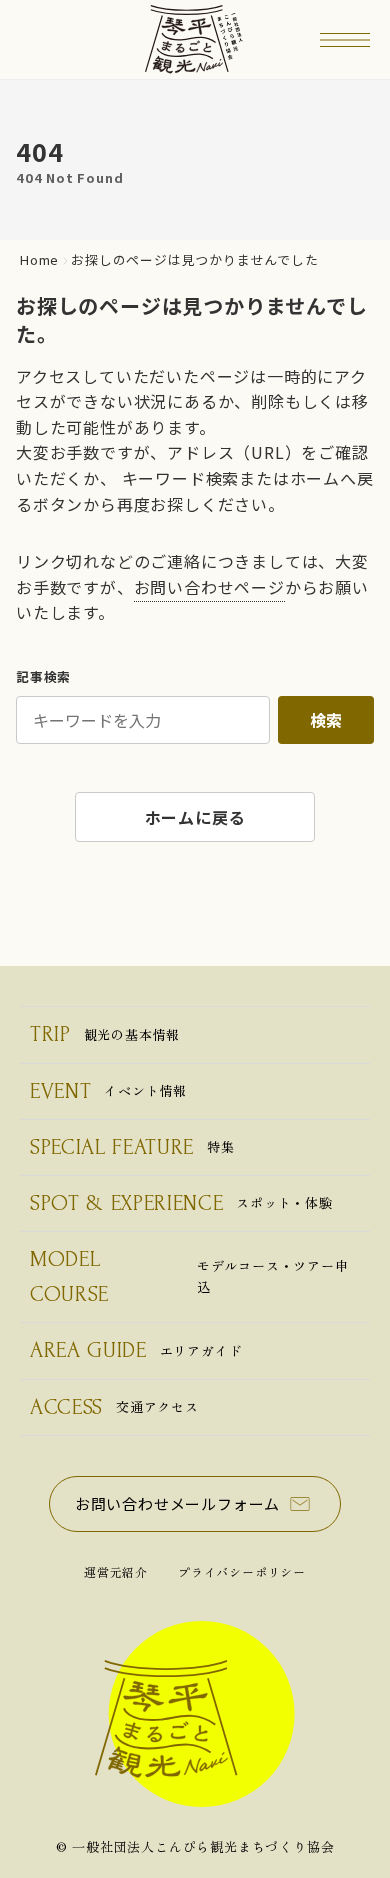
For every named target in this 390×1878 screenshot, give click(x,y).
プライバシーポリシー (242, 1571)
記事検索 (43, 676)
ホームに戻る (195, 817)
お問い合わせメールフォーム (177, 1503)
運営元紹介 (116, 1571)
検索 (326, 720)
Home (39, 260)
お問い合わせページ (209, 587)
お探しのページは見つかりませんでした (194, 260)
